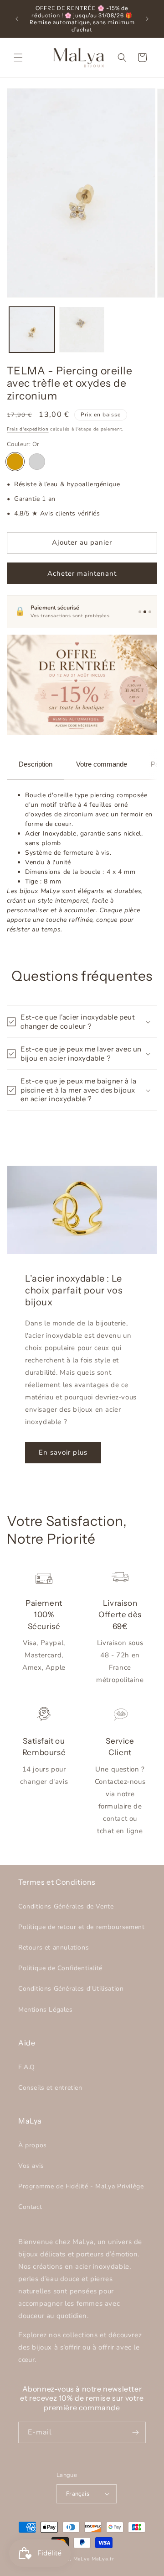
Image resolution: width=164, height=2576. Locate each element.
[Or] (15, 462)
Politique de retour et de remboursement (81, 1927)
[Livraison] (140, 612)
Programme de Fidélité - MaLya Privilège (81, 2186)
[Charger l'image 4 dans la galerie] (82, 330)
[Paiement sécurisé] (145, 612)
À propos (33, 2145)
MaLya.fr (103, 2559)
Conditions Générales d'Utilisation (71, 1989)
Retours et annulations (54, 1948)
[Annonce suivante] (147, 19)
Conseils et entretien (50, 2088)
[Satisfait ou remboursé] (150, 612)
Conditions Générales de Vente (66, 1906)
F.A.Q (27, 2067)
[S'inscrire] (135, 2432)
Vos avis (31, 2166)
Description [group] (36, 764)
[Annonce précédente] (17, 19)
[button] (18, 58)
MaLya (82, 2559)
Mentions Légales (46, 2010)
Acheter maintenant (82, 573)
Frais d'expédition (28, 429)
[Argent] (37, 462)
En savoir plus (63, 1452)
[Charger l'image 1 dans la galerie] (32, 330)
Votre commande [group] (102, 764)
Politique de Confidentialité (60, 1968)
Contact (30, 2207)
